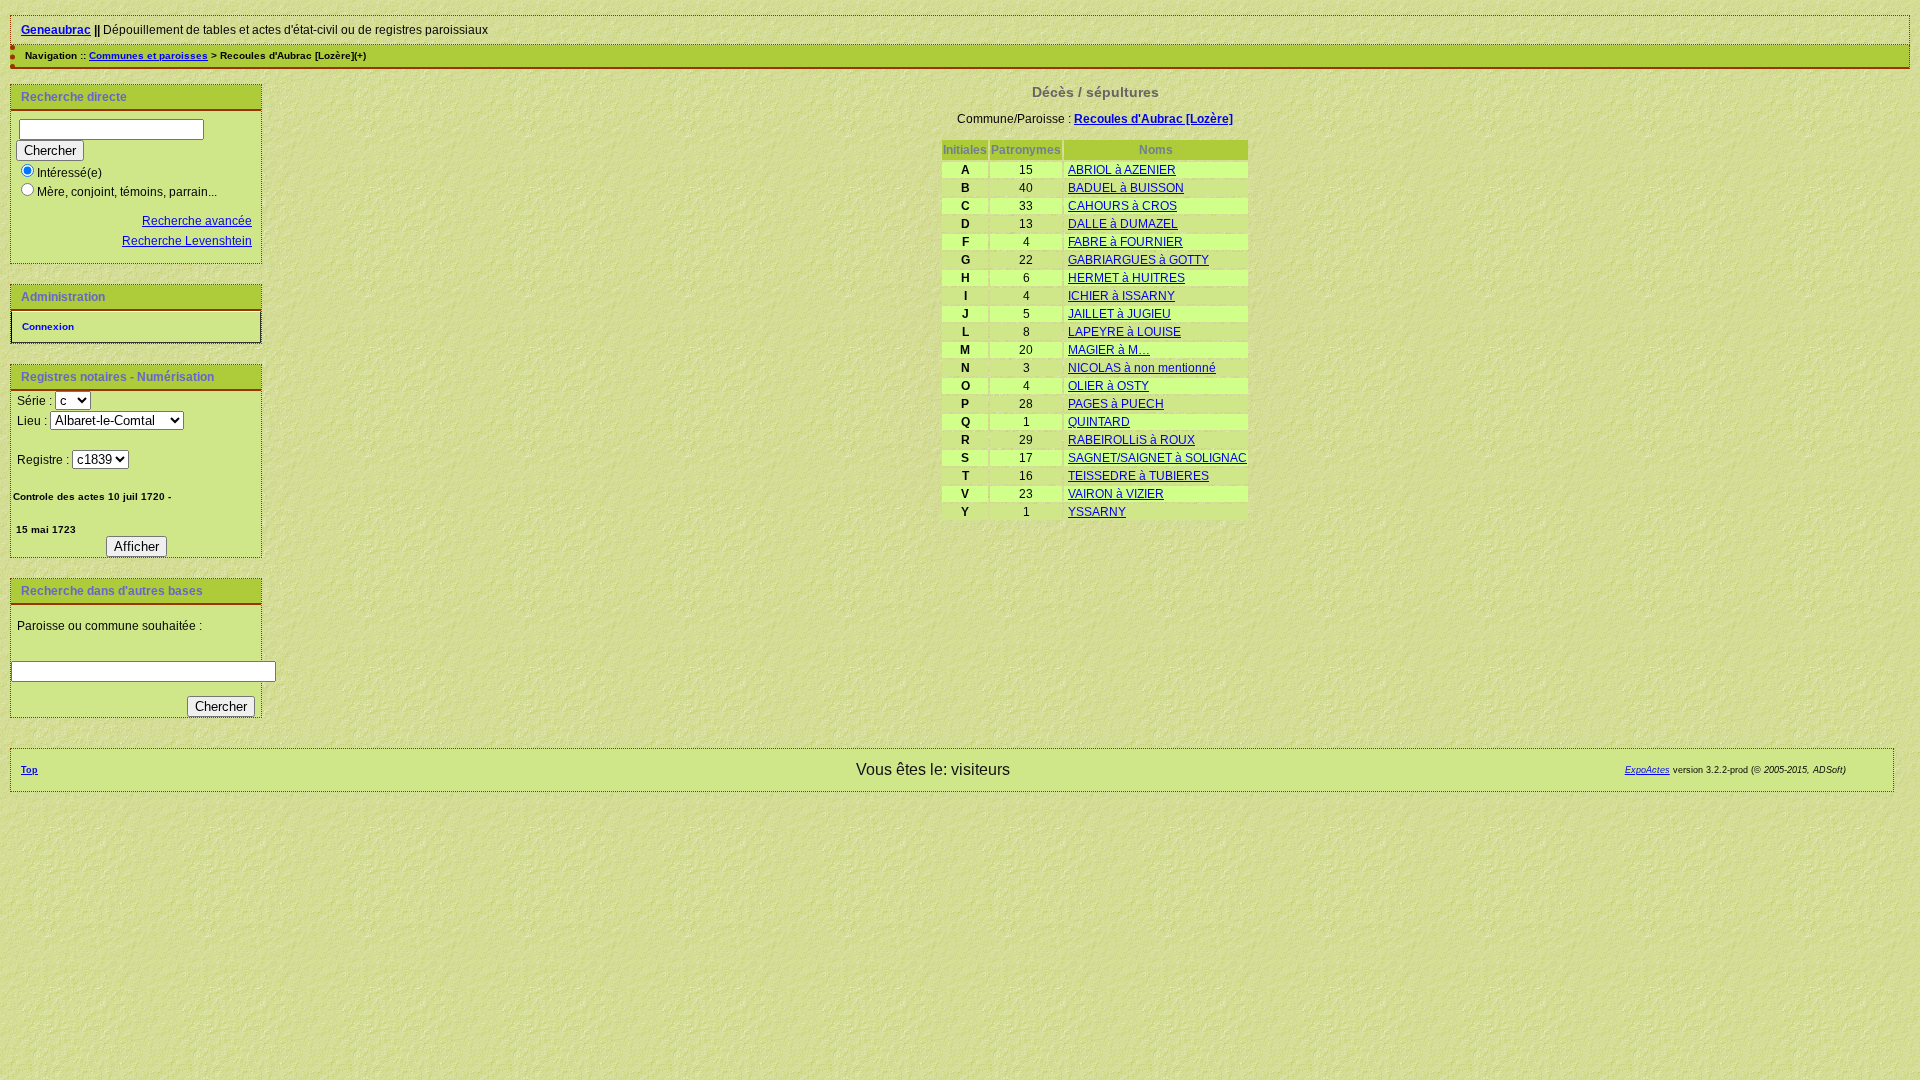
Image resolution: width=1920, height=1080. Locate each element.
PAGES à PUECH (1116, 404)
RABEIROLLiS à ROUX (1131, 440)
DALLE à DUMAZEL (1123, 224)
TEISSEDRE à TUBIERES (1138, 476)
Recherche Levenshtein (187, 241)
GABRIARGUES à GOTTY (1138, 260)
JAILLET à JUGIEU (1119, 314)
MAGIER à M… (1109, 350)
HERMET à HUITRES (1126, 278)
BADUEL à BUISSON (1126, 188)
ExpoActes (1647, 770)
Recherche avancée (197, 221)
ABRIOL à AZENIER (1122, 170)
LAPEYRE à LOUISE (1124, 332)
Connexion (48, 326)
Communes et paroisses (148, 55)
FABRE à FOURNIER (1125, 242)
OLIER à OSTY (1108, 386)
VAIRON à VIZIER (1116, 494)
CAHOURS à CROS (1122, 206)
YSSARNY (1097, 512)
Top (29, 770)
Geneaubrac (56, 30)
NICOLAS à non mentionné (1142, 368)
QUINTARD (1099, 422)
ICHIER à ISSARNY (1121, 296)
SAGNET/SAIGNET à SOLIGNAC (1157, 458)
